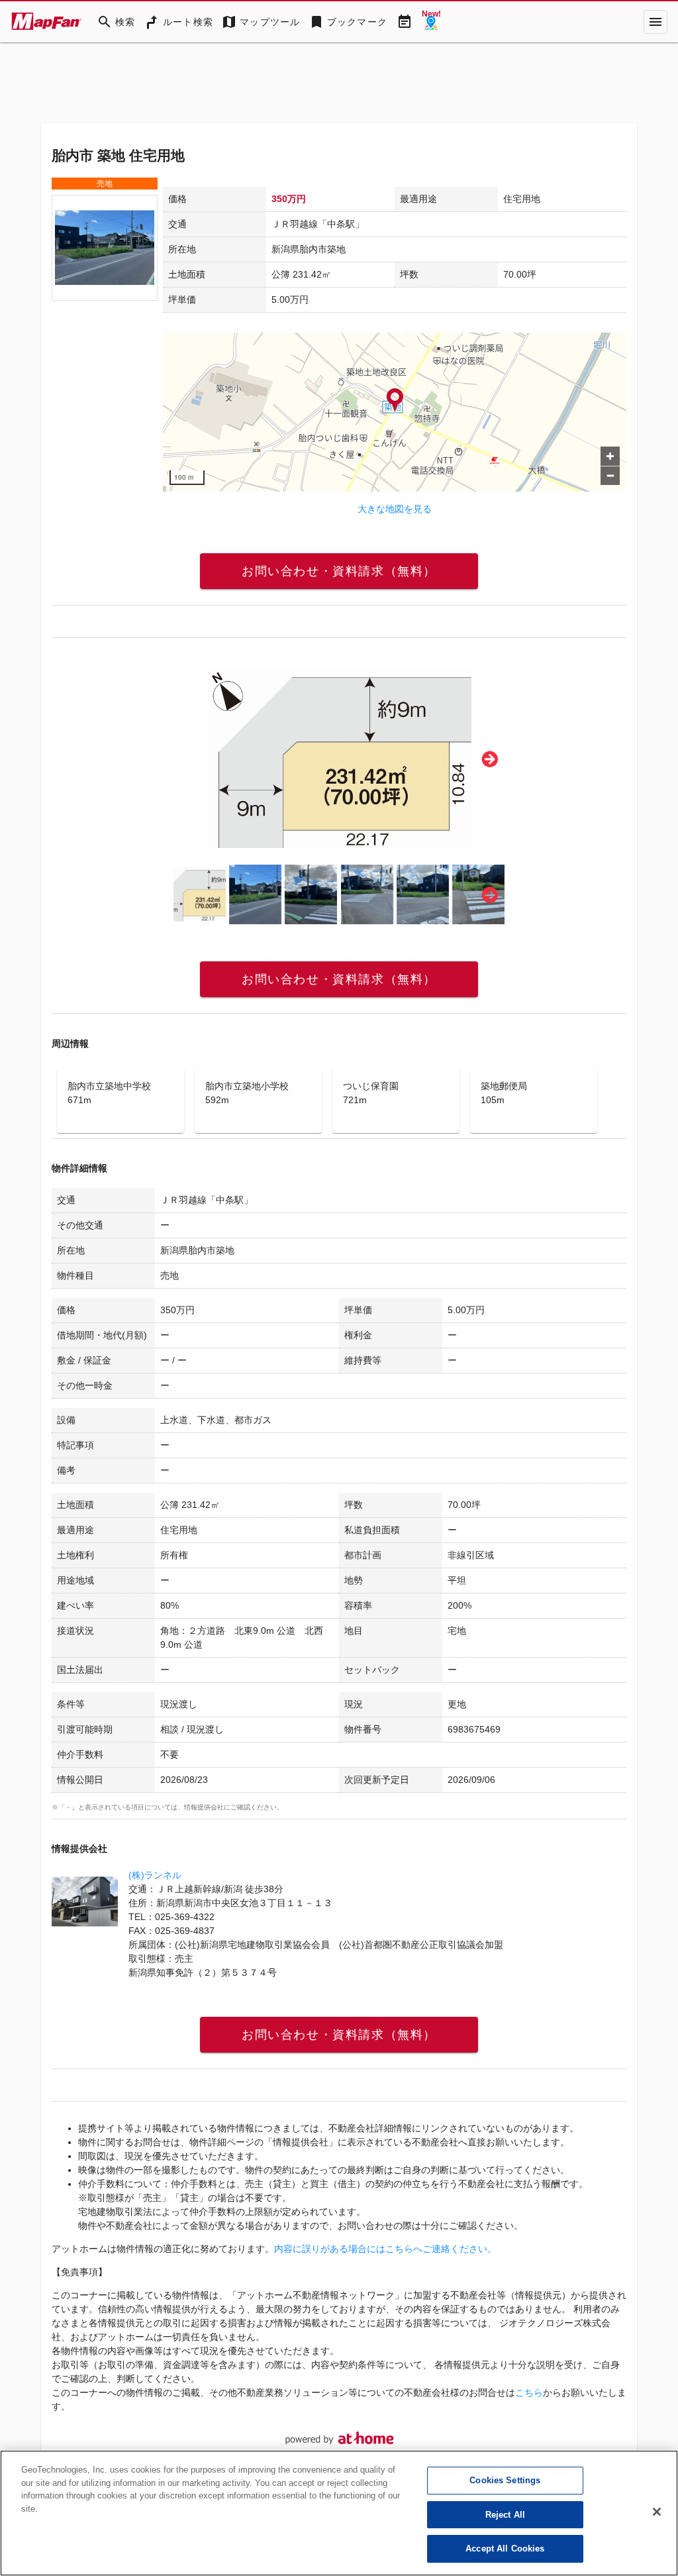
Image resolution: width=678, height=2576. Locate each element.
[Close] (657, 2512)
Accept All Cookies (505, 2549)
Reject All (505, 2515)
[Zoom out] (610, 475)
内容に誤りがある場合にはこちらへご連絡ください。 (385, 2249)
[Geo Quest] (431, 22)
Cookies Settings (505, 2480)
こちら (529, 2392)
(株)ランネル (155, 1875)
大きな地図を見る (395, 509)
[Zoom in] (610, 456)
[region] (395, 412)
